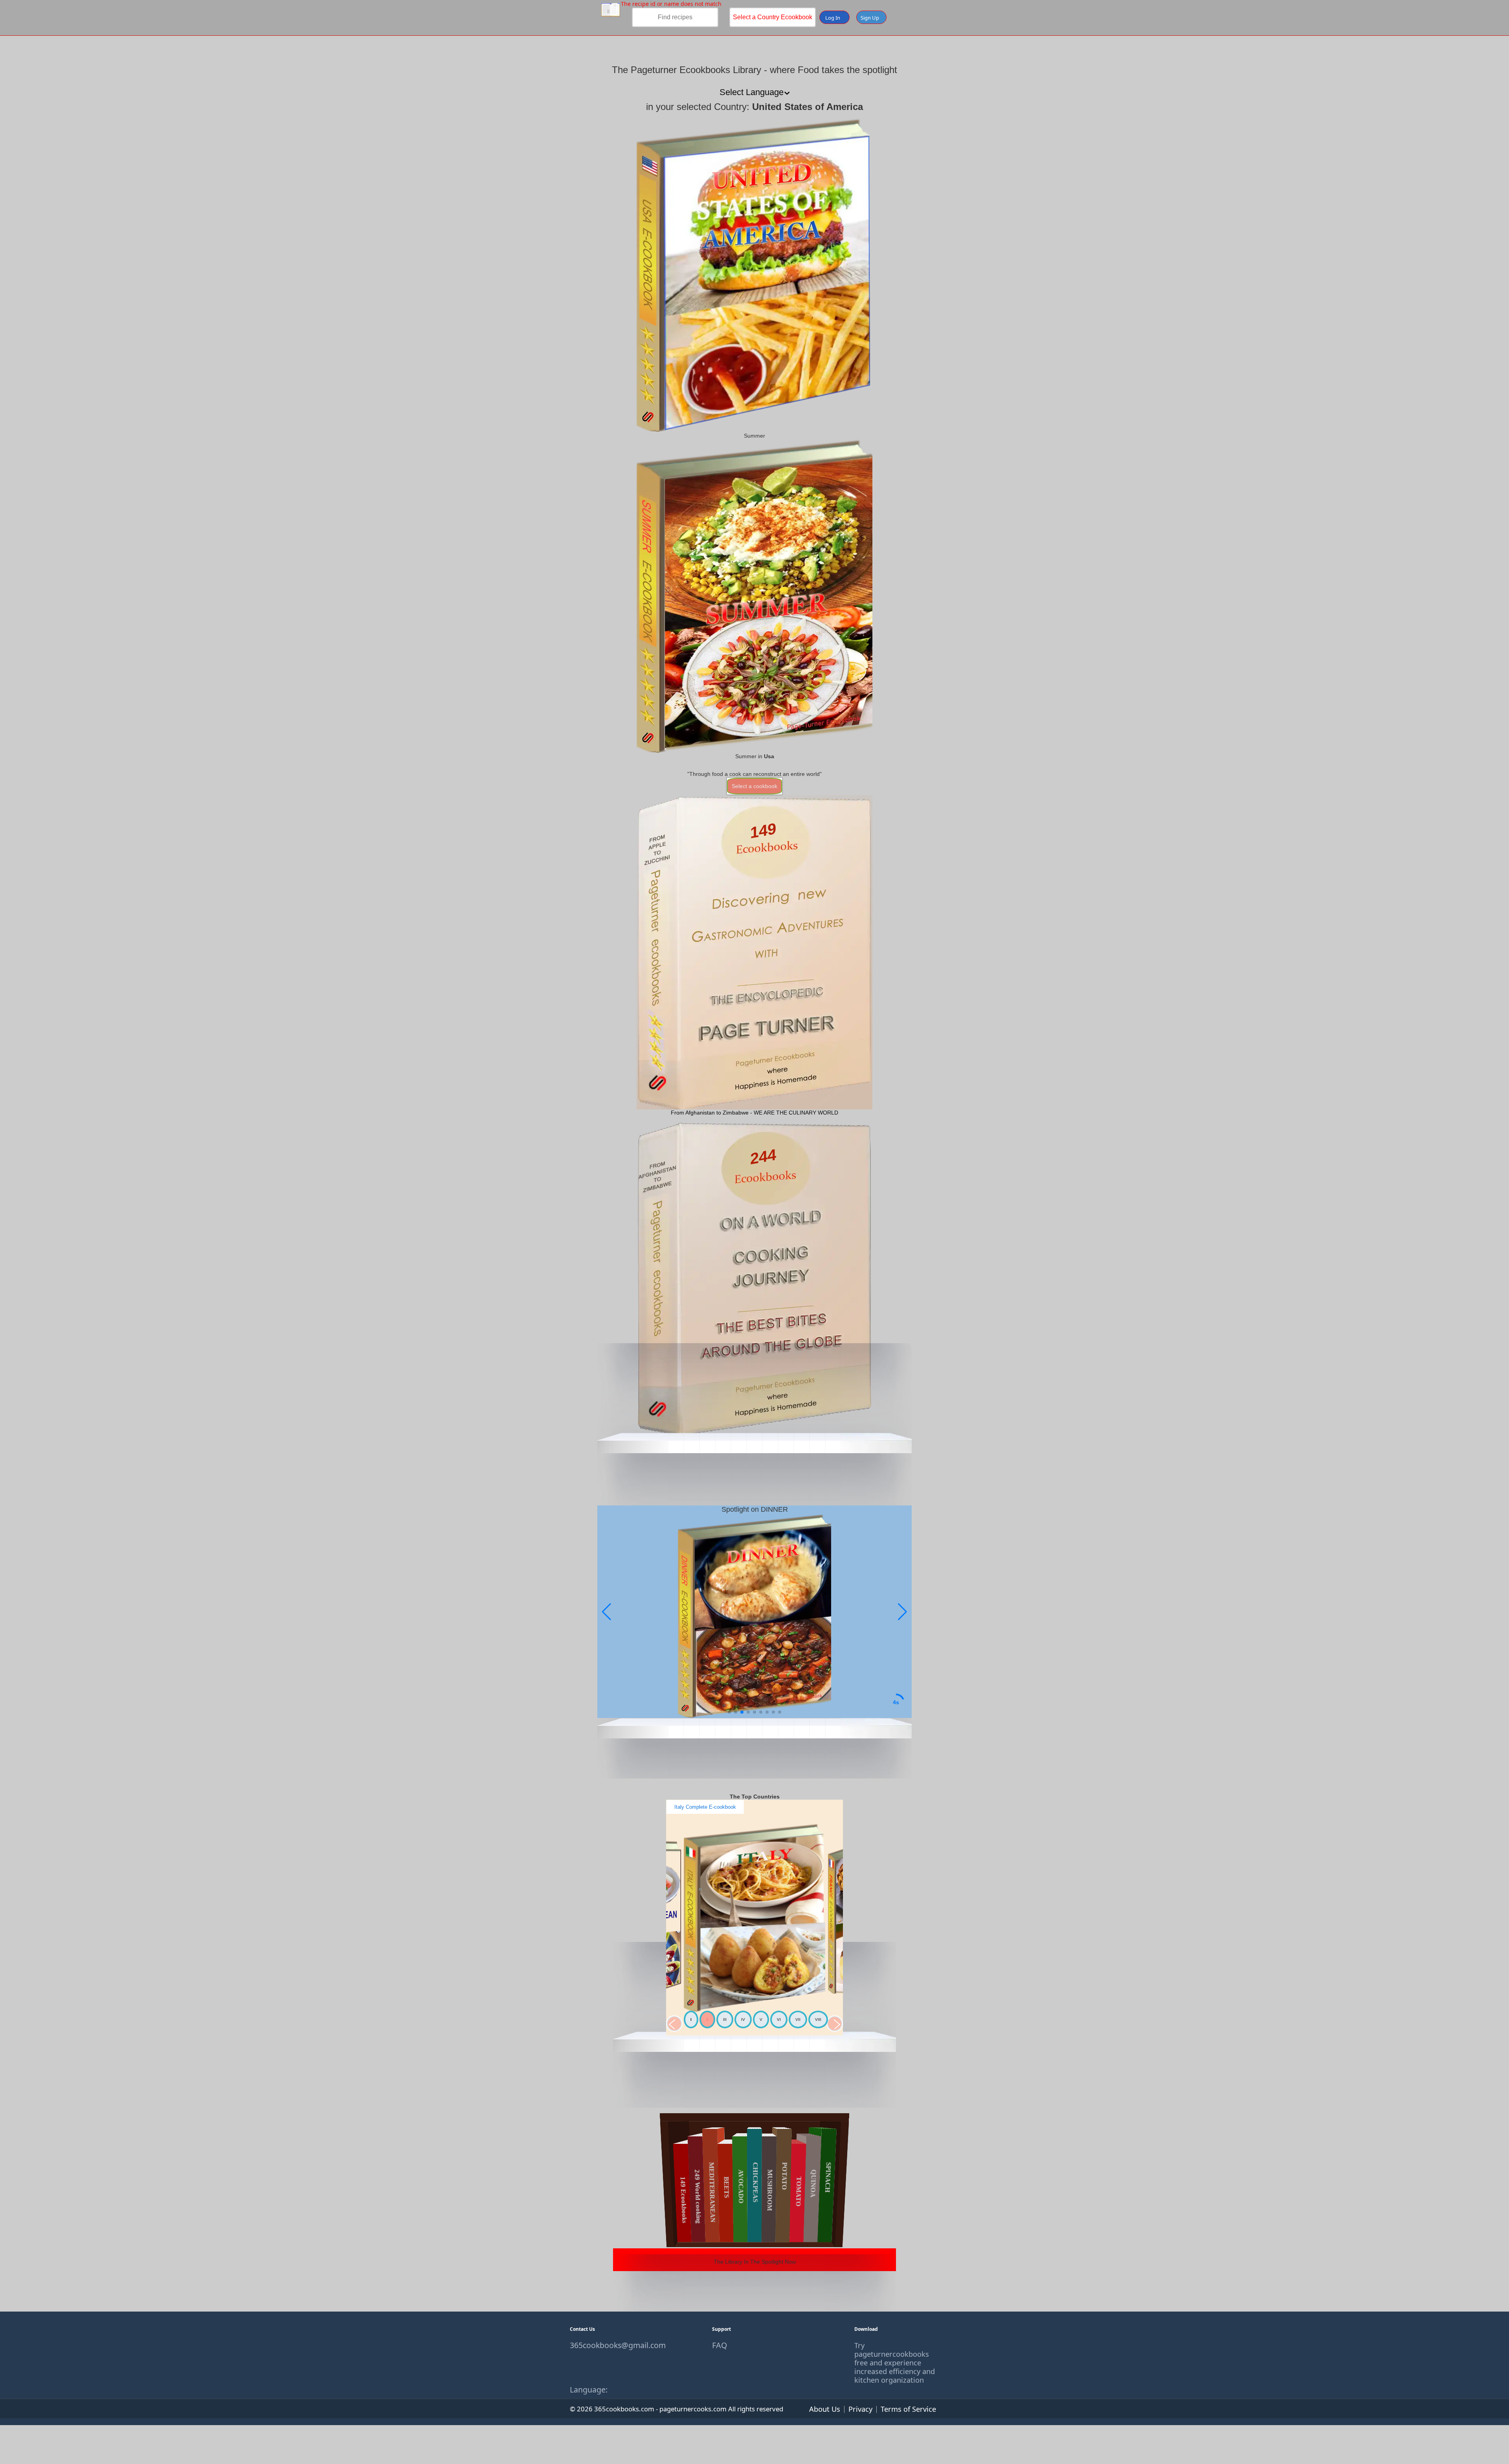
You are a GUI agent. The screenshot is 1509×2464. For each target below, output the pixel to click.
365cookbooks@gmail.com (612, 2345)
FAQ (720, 2345)
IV (743, 2019)
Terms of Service (908, 2409)
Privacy (860, 2409)
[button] (902, 1612)
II (707, 2019)
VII (798, 2019)
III (725, 2019)
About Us (825, 2409)
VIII (818, 2019)
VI (779, 2019)
